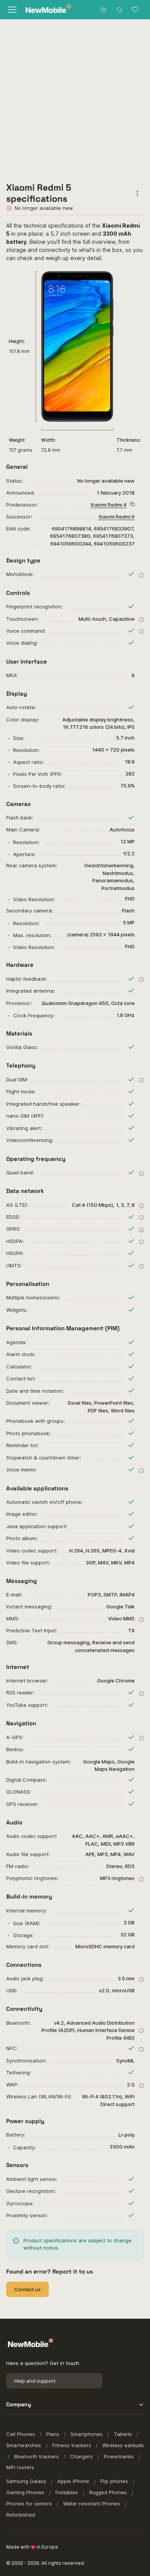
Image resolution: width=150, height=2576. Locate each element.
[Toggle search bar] (120, 10)
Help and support (35, 2381)
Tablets (123, 2434)
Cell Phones (21, 2434)
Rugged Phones (108, 2492)
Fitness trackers (72, 2445)
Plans (53, 2434)
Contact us (27, 2289)
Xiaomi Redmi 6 (117, 517)
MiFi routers (20, 2467)
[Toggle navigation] (12, 10)
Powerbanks (119, 2456)
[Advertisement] (75, 98)
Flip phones (114, 2481)
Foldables (67, 2492)
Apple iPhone (73, 2481)
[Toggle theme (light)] (103, 10)
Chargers (81, 2456)
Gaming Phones (25, 2492)
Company (19, 2404)
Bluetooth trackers (37, 2456)
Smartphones (87, 2434)
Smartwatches (24, 2445)
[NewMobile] (46, 10)
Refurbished (21, 2515)
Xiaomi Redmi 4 (108, 505)
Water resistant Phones (92, 2503)
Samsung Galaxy (26, 2481)
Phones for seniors (29, 2503)
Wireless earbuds (123, 2445)
